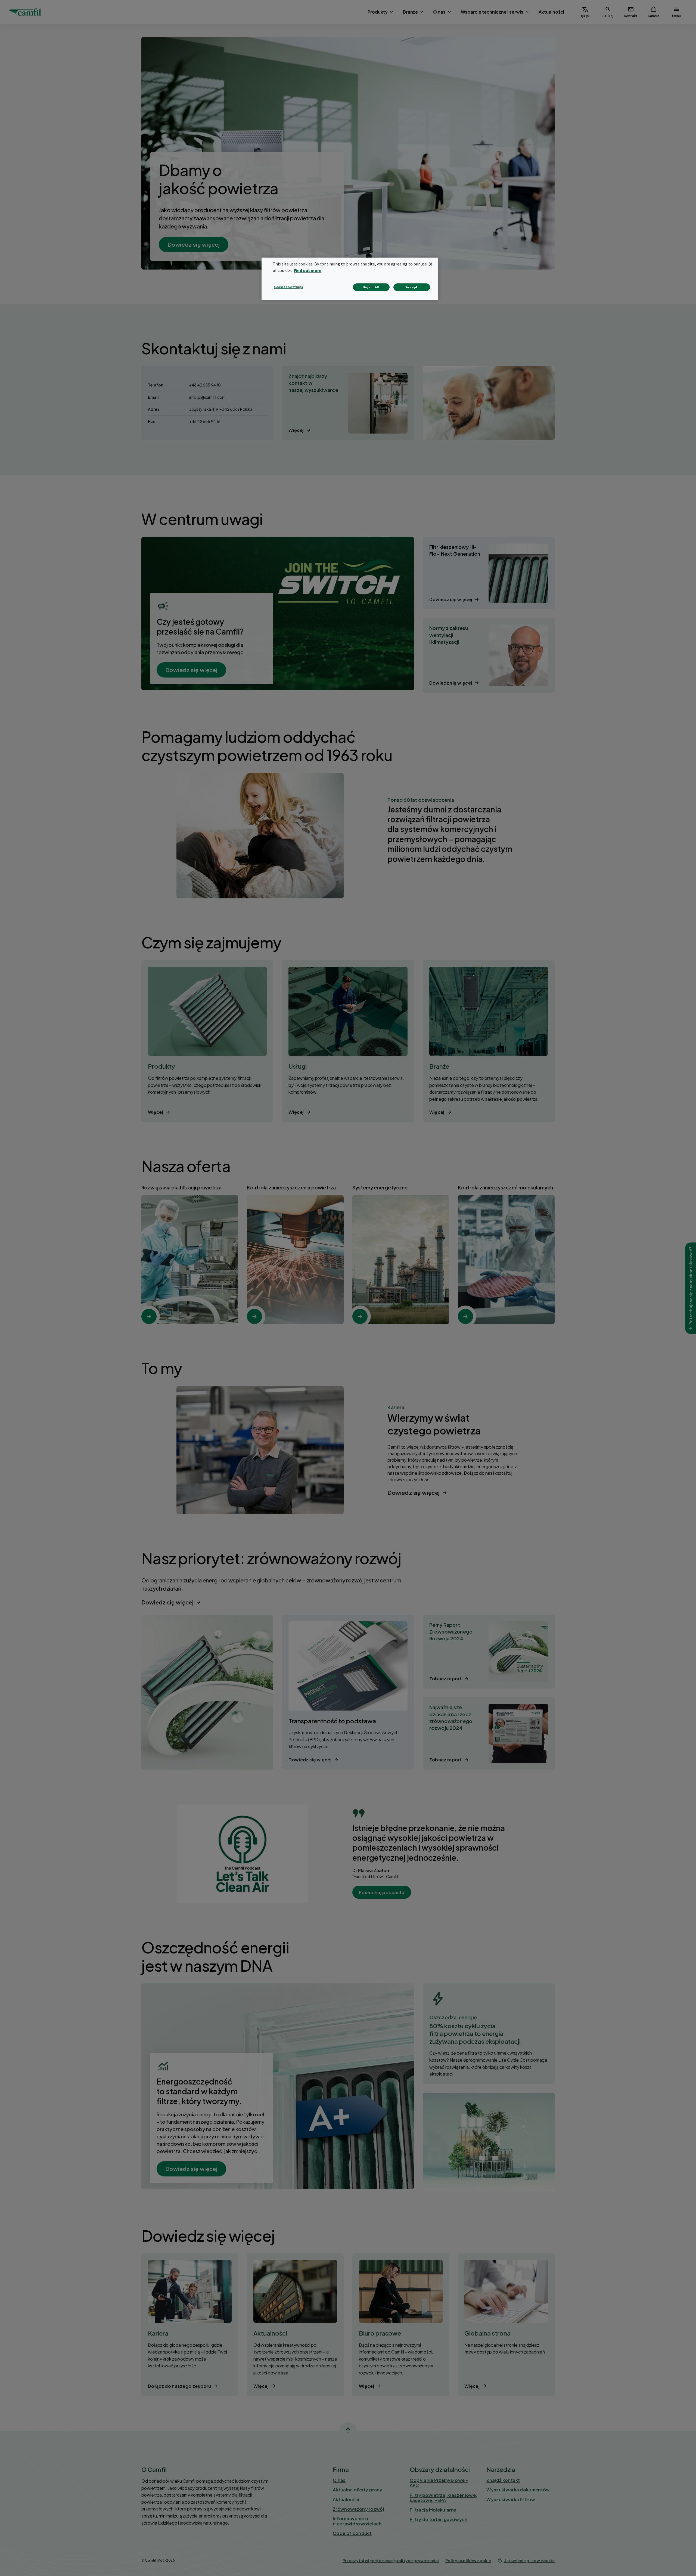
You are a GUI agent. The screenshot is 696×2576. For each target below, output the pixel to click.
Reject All (371, 287)
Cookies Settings (289, 287)
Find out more (308, 270)
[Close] (431, 264)
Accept (412, 287)
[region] (350, 279)
